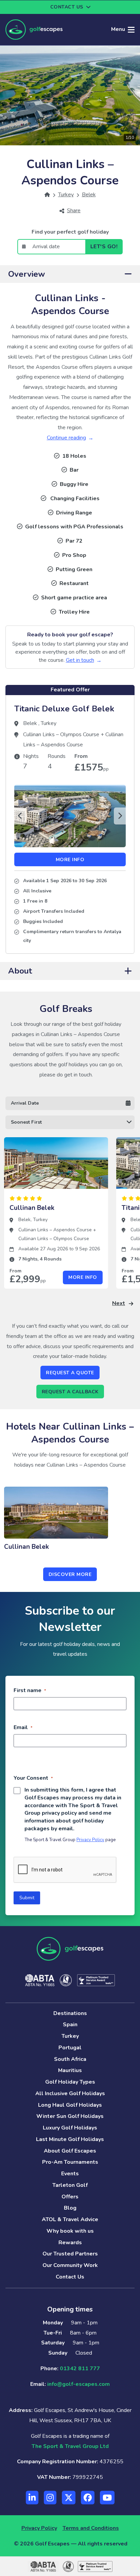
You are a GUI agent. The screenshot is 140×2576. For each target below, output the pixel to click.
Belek (31, 723)
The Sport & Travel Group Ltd (70, 2446)
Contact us (67, 7)
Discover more (70, 1574)
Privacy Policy (90, 1840)
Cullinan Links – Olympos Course (62, 734)
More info (70, 860)
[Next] (120, 816)
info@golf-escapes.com (78, 2384)
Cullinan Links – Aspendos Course (55, 1230)
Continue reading (66, 438)
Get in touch (80, 660)
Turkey (49, 723)
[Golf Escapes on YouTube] (107, 2498)
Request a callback (70, 1392)
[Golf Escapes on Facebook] (88, 2498)
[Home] (47, 195)
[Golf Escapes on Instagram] (50, 2498)
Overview (27, 274)
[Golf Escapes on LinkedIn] (32, 2498)
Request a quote (70, 1373)
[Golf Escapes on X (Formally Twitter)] (69, 2498)
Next (119, 1303)
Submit (27, 1898)
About (20, 971)
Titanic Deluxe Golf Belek (64, 709)
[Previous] (20, 816)
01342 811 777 (80, 2369)
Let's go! (104, 247)
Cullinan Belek (32, 1208)
